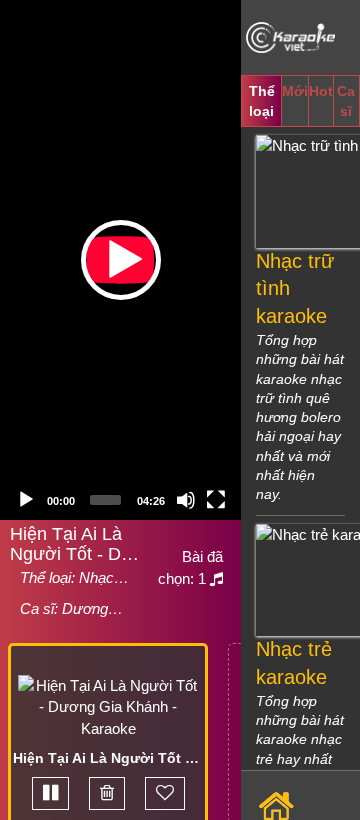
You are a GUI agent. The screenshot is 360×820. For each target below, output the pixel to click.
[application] (120, 260)
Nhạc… (104, 577)
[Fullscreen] (216, 500)
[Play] (26, 500)
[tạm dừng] (50, 793)
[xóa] (107, 793)
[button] (121, 260)
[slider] (105, 500)
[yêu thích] (165, 793)
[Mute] (186, 500)
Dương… (92, 608)
